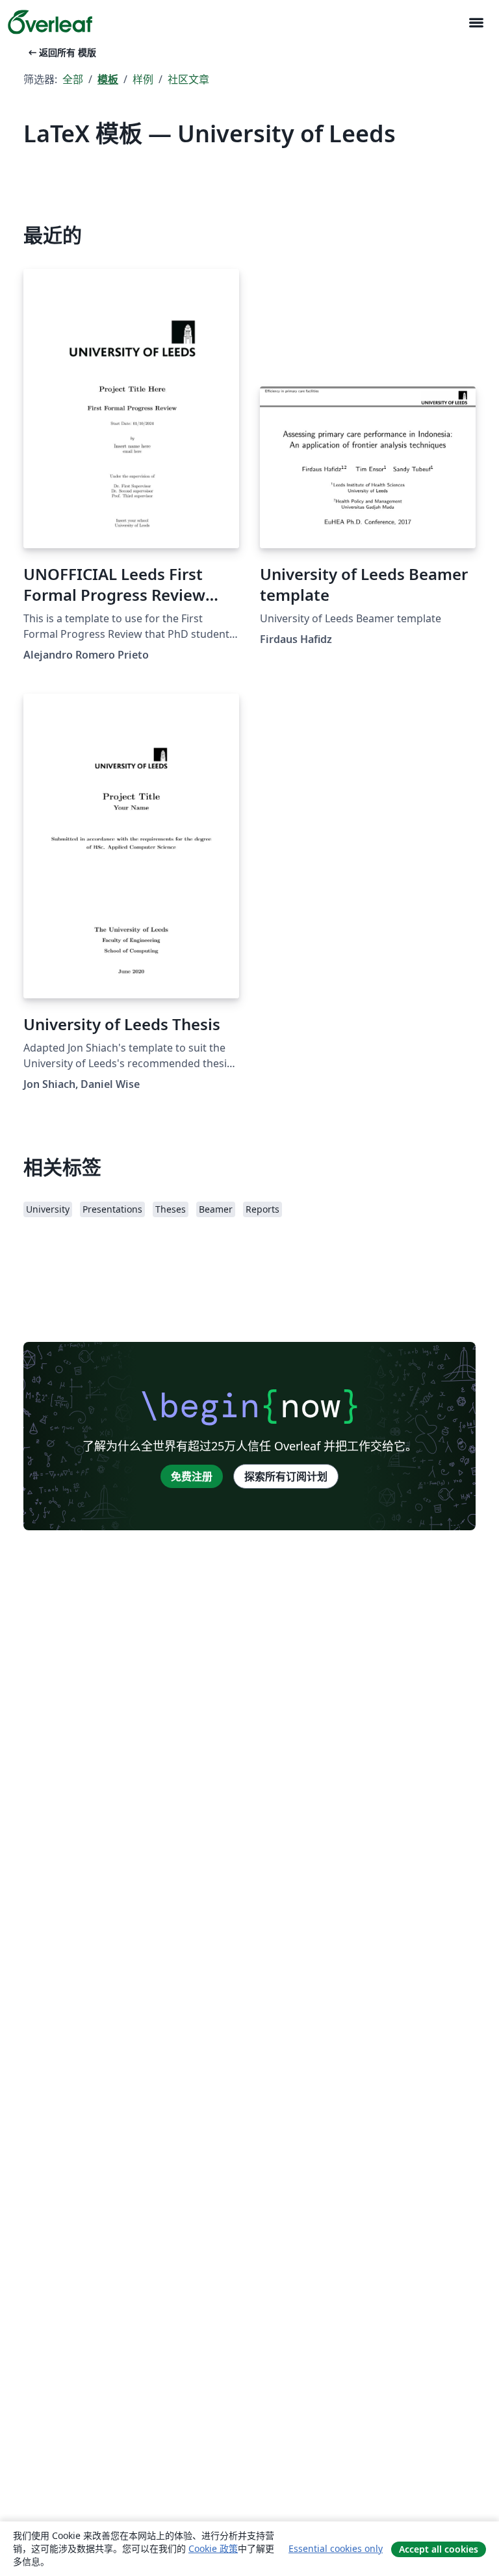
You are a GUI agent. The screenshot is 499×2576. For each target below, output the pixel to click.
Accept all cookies (439, 2549)
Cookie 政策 (213, 2548)
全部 (73, 79)
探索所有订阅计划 (286, 1476)
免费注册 (192, 1476)
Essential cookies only (336, 2548)
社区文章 (188, 79)
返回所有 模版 (61, 52)
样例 (143, 79)
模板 (108, 79)
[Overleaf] (50, 22)
